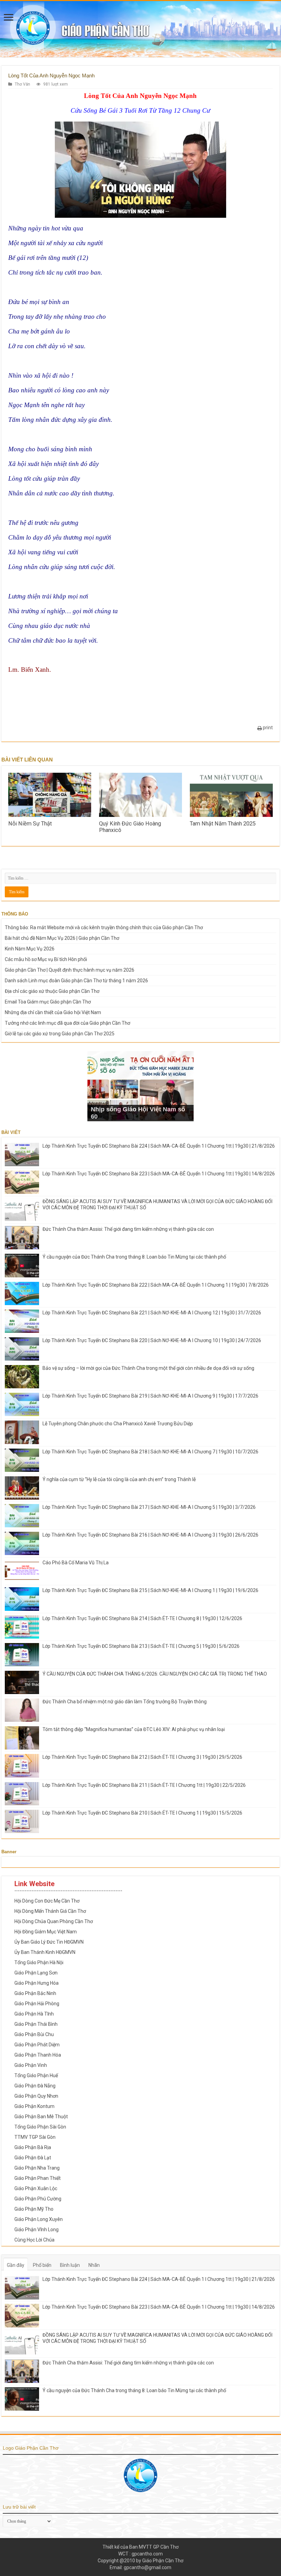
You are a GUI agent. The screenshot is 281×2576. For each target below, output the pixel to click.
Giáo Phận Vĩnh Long (36, 2230)
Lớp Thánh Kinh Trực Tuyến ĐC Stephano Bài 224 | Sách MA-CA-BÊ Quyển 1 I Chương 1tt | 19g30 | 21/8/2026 (159, 1146)
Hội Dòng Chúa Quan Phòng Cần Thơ (54, 1921)
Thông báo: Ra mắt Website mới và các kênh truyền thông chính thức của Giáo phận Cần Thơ (104, 927)
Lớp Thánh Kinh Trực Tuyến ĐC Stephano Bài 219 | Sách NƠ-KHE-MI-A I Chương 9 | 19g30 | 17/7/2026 (150, 1396)
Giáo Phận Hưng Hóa (36, 1983)
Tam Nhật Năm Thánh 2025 (223, 824)
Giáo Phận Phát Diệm (37, 2045)
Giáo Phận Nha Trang (37, 2168)
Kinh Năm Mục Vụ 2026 (30, 949)
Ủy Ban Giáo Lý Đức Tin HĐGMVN (49, 1942)
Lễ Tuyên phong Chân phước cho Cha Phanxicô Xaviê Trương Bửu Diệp (118, 1424)
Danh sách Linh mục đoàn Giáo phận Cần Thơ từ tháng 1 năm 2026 (76, 981)
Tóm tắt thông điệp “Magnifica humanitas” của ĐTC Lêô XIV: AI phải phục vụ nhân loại (134, 1729)
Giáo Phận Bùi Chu (34, 2034)
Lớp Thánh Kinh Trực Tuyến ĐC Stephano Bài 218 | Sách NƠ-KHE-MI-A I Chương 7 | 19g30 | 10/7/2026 (150, 1452)
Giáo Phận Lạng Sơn (36, 1973)
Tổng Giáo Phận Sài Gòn (40, 2127)
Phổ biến (42, 2265)
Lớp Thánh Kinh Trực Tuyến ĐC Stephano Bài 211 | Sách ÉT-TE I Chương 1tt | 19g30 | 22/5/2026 (144, 1785)
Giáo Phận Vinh (31, 2065)
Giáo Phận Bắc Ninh (35, 1993)
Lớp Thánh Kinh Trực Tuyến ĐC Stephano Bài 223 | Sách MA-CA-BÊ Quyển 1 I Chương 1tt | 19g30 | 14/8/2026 (159, 1174)
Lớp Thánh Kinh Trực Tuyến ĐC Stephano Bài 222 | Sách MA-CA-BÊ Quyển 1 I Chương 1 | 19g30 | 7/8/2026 (156, 1285)
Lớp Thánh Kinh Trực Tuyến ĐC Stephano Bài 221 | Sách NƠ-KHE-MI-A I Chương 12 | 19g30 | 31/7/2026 (152, 1313)
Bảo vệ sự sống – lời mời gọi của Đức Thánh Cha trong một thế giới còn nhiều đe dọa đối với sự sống (148, 1368)
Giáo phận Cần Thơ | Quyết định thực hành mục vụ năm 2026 (70, 970)
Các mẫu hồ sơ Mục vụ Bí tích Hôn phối (46, 959)
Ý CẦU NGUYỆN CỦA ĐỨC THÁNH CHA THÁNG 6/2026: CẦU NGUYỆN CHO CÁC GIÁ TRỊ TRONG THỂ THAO (155, 1674)
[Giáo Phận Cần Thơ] (140, 29)
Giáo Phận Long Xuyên (39, 2219)
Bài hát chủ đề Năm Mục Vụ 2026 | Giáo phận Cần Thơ (62, 938)
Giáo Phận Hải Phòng (37, 2004)
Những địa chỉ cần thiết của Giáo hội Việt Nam (53, 1012)
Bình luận (70, 2265)
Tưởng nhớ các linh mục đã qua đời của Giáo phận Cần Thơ (68, 1023)
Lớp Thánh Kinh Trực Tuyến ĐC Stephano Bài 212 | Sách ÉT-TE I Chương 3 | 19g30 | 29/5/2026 (142, 1757)
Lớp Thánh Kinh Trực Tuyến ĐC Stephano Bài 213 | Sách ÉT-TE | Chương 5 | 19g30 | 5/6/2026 (141, 1646)
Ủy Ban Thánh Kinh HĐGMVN (45, 1952)
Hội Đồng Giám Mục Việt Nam (46, 1932)
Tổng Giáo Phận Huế (36, 2075)
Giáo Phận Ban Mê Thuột (41, 2117)
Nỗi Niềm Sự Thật (30, 824)
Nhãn (94, 2265)
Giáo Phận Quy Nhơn (36, 2096)
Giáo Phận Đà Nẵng (35, 2086)
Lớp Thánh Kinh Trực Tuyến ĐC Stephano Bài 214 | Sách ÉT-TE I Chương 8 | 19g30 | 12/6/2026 (142, 1618)
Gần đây (16, 2265)
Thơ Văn (22, 84)
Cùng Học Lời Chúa (34, 2240)
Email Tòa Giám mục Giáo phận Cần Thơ (48, 1002)
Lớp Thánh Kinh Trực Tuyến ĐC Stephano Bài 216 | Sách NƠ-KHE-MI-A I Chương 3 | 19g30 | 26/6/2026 (150, 1535)
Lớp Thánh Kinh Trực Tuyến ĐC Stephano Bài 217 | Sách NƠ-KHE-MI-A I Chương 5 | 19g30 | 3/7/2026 (149, 1507)
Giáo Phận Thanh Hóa (38, 2055)
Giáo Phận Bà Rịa (33, 2147)
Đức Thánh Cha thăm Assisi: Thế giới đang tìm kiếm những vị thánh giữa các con (128, 1229)
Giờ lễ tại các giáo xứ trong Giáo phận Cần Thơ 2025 (60, 1034)
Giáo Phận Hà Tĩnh (34, 2014)
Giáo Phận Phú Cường (38, 2199)
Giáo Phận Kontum (34, 2106)
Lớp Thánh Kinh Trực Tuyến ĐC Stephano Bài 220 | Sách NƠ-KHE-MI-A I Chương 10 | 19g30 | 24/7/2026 (152, 1340)
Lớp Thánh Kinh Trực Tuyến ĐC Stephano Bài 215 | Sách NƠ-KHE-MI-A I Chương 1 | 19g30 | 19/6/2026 (150, 1590)
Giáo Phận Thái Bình (36, 2024)
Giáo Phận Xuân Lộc (36, 2188)
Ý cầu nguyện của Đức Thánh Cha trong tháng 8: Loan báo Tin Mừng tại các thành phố (134, 1257)
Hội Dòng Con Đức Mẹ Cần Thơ (47, 1901)
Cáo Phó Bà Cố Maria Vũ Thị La (76, 1563)
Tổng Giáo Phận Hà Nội (39, 1962)
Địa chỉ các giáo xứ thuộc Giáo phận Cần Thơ (52, 991)
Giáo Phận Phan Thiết (38, 2178)
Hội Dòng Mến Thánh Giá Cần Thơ (50, 1911)
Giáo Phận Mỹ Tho (34, 2209)
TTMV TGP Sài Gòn (35, 2137)
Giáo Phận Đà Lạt (33, 2158)
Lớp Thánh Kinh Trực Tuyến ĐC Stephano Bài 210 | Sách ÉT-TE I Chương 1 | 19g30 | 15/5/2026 (142, 1813)
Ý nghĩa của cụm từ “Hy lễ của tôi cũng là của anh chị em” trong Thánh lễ (119, 1479)
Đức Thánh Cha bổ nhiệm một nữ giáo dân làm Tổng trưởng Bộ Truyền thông (125, 1702)
